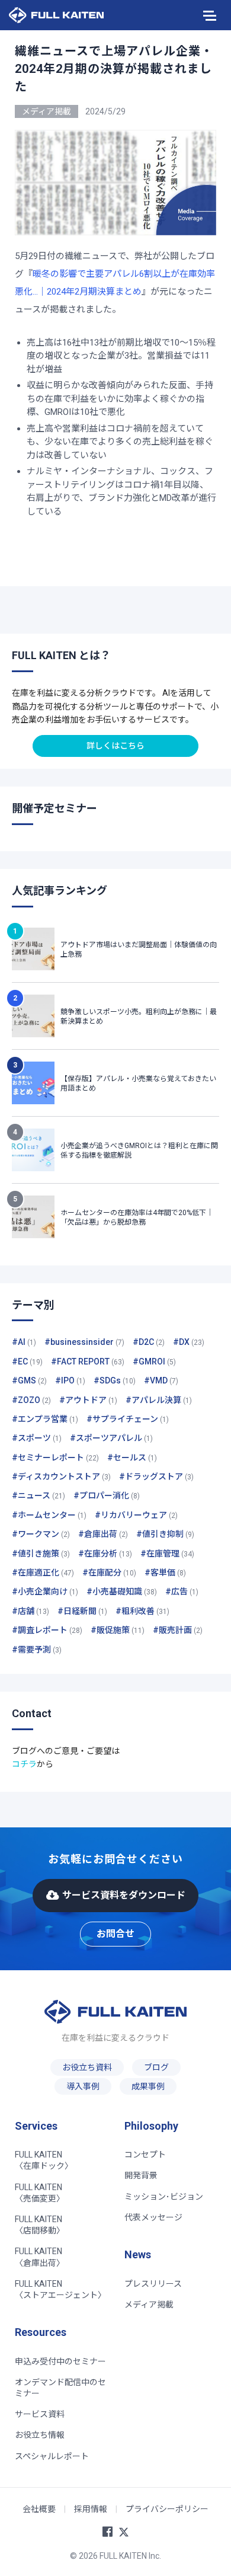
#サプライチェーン (128, 1419)
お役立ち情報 (40, 2435)
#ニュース (38, 1495)
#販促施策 (118, 1630)
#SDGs (115, 1380)
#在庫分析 (105, 1554)
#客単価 (165, 1573)
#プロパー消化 (107, 1495)
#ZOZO (31, 1400)
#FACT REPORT (88, 1361)
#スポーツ (37, 1438)
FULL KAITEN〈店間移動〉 (40, 2225)
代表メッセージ (153, 2217)
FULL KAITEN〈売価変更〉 (40, 2193)
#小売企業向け (45, 1591)
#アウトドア (88, 1400)
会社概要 (39, 2509)
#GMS (29, 1380)
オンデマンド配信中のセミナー (60, 2388)
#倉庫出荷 (103, 1534)
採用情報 (91, 2509)
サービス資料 (40, 2414)
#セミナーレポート (55, 1458)
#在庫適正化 (43, 1573)
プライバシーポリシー (167, 2509)
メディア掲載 (149, 2305)
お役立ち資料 (87, 2067)
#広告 (182, 1591)
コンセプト (145, 2155)
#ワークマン (41, 1534)
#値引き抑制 (165, 1534)
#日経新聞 (82, 1611)
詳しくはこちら (115, 746)
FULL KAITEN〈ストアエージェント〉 (60, 2289)
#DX (189, 1342)
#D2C (149, 1342)
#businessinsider (84, 1342)
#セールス (132, 1458)
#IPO (70, 1380)
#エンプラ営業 (45, 1419)
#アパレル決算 (159, 1400)
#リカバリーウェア (136, 1515)
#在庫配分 (109, 1573)
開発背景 (141, 2175)
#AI (24, 1342)
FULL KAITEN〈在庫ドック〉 (44, 2160)
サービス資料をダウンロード (124, 1895)
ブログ (156, 2067)
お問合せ (115, 1934)
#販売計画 (178, 1630)
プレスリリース (153, 2284)
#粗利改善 (142, 1611)
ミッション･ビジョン (164, 2197)
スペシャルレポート (52, 2456)
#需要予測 (37, 1650)
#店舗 (31, 1611)
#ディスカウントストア (61, 1476)
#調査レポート (47, 1630)
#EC (27, 1361)
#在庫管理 (167, 1554)
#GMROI (154, 1361)
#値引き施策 (41, 1554)
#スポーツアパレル (111, 1438)
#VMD (161, 1380)
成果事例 (148, 2086)
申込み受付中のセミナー (60, 2361)
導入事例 (83, 2086)
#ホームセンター (49, 1515)
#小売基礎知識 (122, 1591)
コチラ (24, 1764)
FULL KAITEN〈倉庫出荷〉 (40, 2257)
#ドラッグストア (156, 1476)
